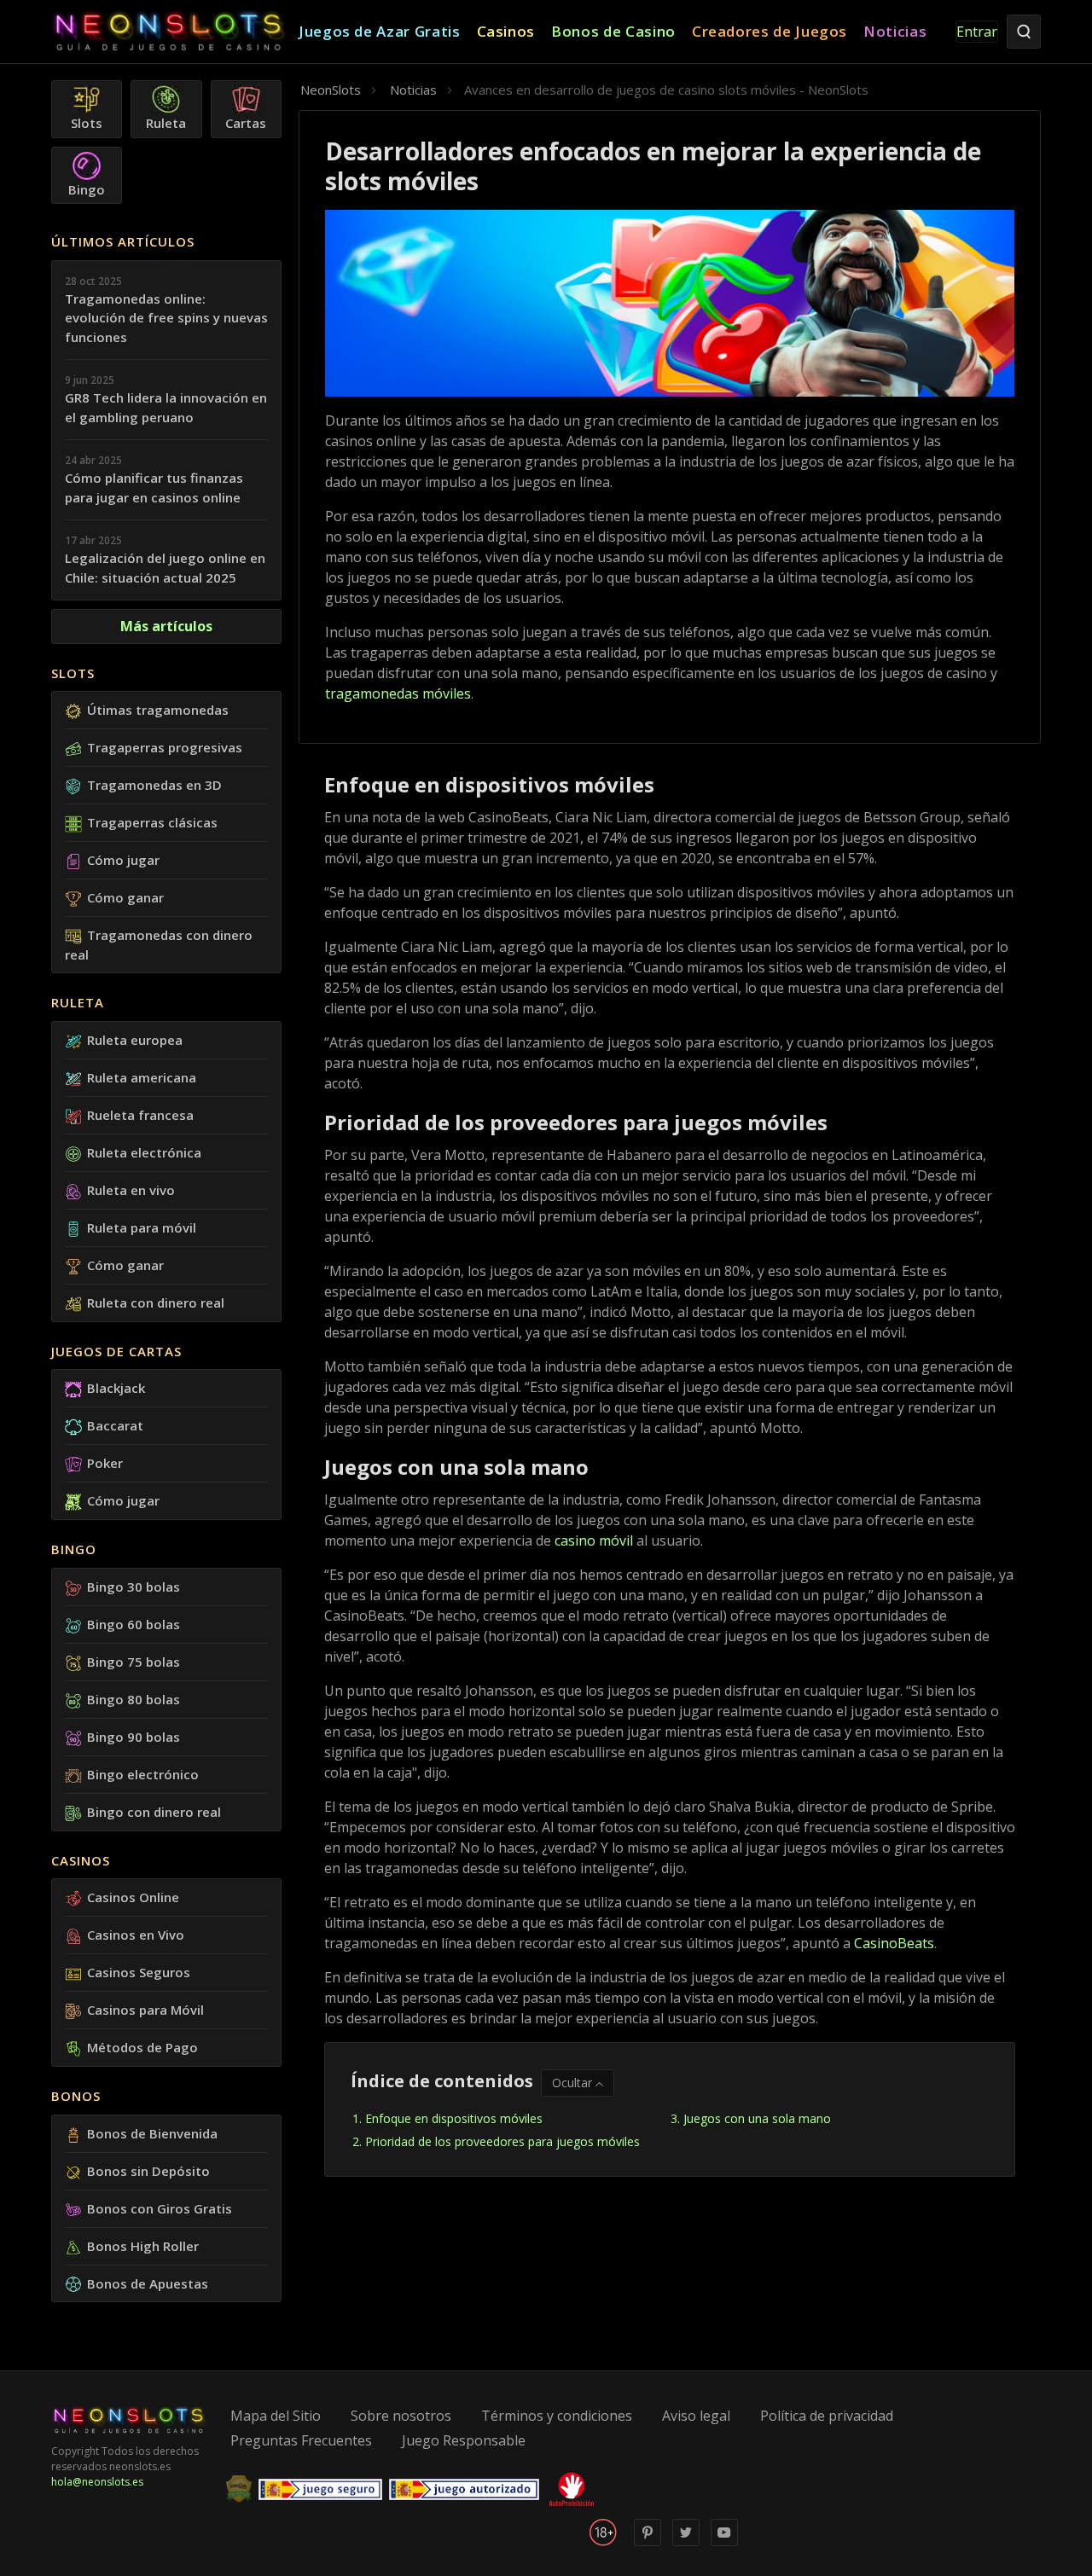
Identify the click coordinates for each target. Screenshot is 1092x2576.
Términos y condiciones (557, 2416)
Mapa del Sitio (276, 2416)
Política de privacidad (827, 2416)
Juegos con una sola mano (759, 2118)
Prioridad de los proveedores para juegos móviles (502, 2141)
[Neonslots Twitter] (686, 2542)
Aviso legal (696, 2416)
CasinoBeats (894, 1943)
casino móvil (594, 1540)
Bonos (76, 2096)
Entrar (977, 32)
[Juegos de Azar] (175, 32)
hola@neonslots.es (97, 2482)
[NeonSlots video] (724, 2542)
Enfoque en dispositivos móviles (454, 2118)
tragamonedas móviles (398, 693)
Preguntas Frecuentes (301, 2440)
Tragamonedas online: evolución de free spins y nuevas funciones (166, 318)
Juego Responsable (464, 2440)
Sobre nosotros (401, 2416)
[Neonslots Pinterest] (648, 2542)
